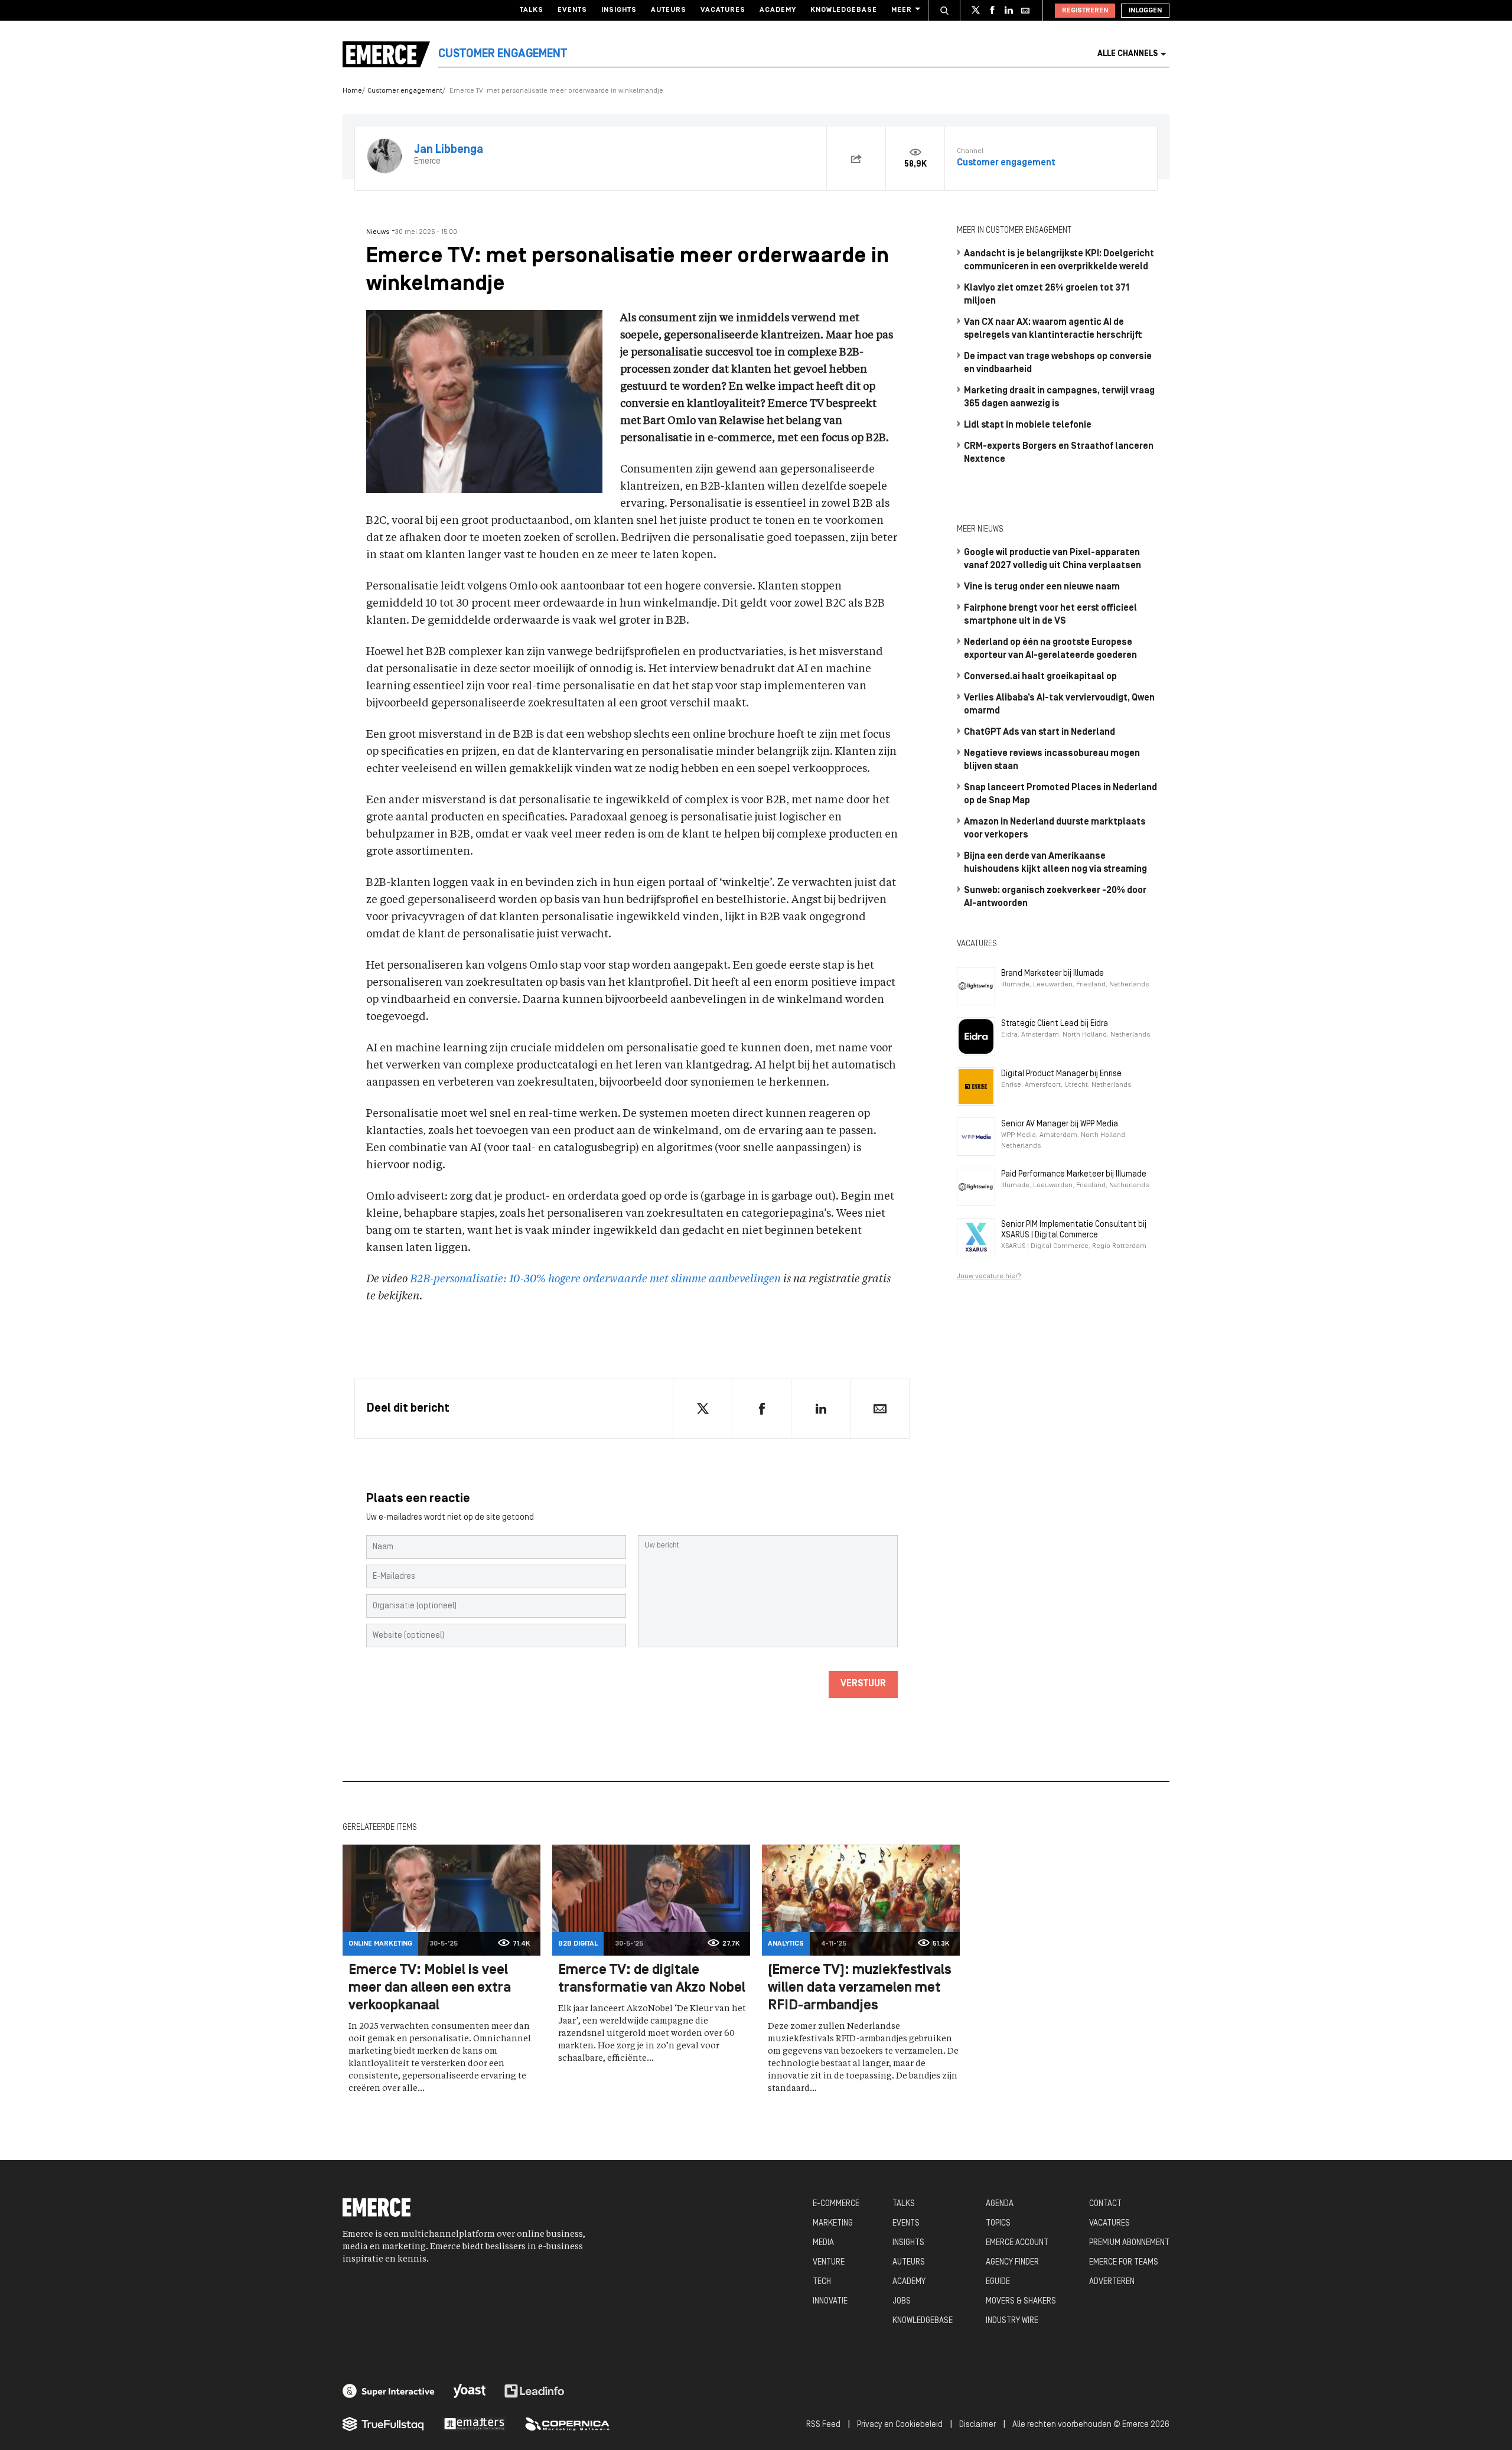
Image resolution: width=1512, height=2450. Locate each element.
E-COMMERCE (836, 2204)
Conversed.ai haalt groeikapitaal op (1040, 677)
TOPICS (998, 2223)
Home (352, 91)
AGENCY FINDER (1012, 2262)
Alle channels (1128, 54)
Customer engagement (405, 91)
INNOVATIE (830, 2301)
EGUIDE (998, 2282)
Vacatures (723, 10)
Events (572, 10)
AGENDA (1000, 2204)
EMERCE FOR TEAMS (1124, 2262)
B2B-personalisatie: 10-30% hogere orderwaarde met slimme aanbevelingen (595, 1279)
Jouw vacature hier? (989, 1276)
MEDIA (823, 2243)
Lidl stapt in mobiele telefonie (1028, 425)
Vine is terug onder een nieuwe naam (1042, 587)
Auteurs (669, 10)
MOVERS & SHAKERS (1021, 2301)
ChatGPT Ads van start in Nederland (1039, 732)
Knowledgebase (844, 10)
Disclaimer (977, 2425)
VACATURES (1109, 2223)
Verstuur (863, 1684)
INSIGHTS (908, 2243)
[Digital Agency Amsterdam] (389, 2391)
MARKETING (833, 2223)
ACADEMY (909, 2282)
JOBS (902, 2301)
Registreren (1085, 11)
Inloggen (1145, 11)
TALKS (904, 2204)
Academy (778, 10)
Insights (619, 10)
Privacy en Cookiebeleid (900, 2425)
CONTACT (1105, 2204)
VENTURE (829, 2262)
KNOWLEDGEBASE (923, 2321)
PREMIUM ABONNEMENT (1129, 2243)
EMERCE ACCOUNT (1017, 2243)
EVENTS (906, 2223)
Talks (532, 10)
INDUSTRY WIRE (1012, 2321)
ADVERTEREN (1112, 2282)
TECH (822, 2282)
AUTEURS (909, 2262)
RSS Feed (823, 2425)
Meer (902, 10)
